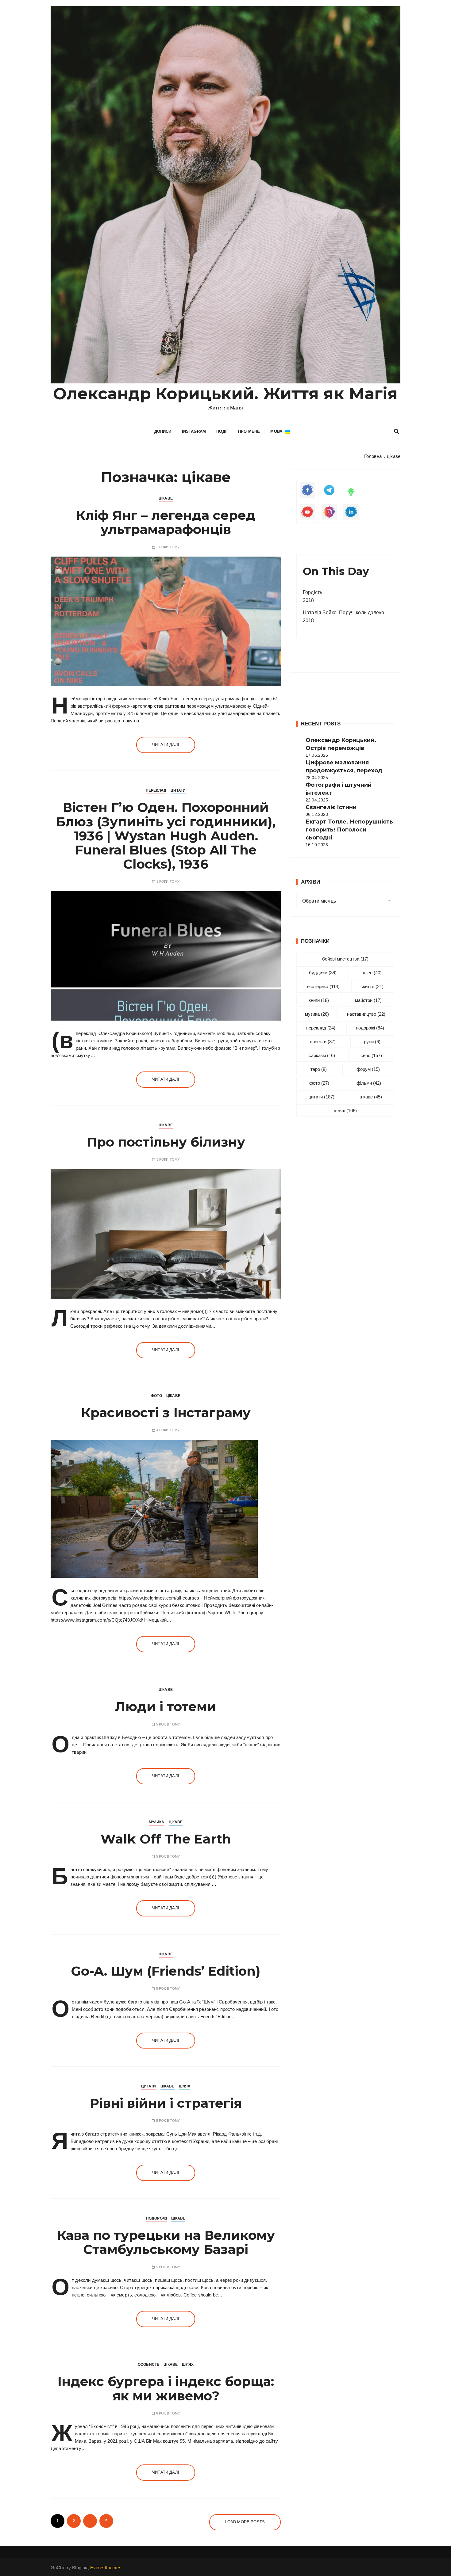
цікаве (371, 1097)
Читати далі (166, 745)
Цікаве (166, 498)
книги (319, 1000)
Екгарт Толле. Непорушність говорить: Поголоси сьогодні (349, 830)
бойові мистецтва (345, 959)
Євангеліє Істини (331, 807)
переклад (321, 1028)
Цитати (178, 790)
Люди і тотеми (166, 1707)
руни (372, 1042)
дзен (372, 973)
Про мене (249, 431)
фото (319, 1083)
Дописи (163, 431)
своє (371, 1055)
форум (368, 1069)
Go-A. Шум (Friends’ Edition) (166, 1971)
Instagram (194, 431)
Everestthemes (106, 2568)
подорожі (370, 1028)
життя (373, 986)
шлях (345, 1111)
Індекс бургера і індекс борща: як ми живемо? (166, 2388)
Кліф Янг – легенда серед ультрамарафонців (166, 522)
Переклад (156, 790)
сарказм (322, 1055)
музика (317, 1014)
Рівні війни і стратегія (166, 2103)
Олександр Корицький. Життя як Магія (225, 394)
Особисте (148, 2365)
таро (319, 1069)
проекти (323, 1042)
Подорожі (156, 2218)
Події (222, 431)
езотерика (323, 986)
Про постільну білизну (166, 1142)
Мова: (278, 431)
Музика (157, 1822)
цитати (321, 1097)
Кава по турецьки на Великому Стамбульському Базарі (166, 2242)
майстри (368, 1000)
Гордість (312, 592)
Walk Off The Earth (166, 1839)
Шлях (185, 2086)
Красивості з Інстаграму (166, 1413)
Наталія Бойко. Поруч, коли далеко (343, 613)
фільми (369, 1083)
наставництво (366, 1014)
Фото (156, 1396)
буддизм (323, 973)
